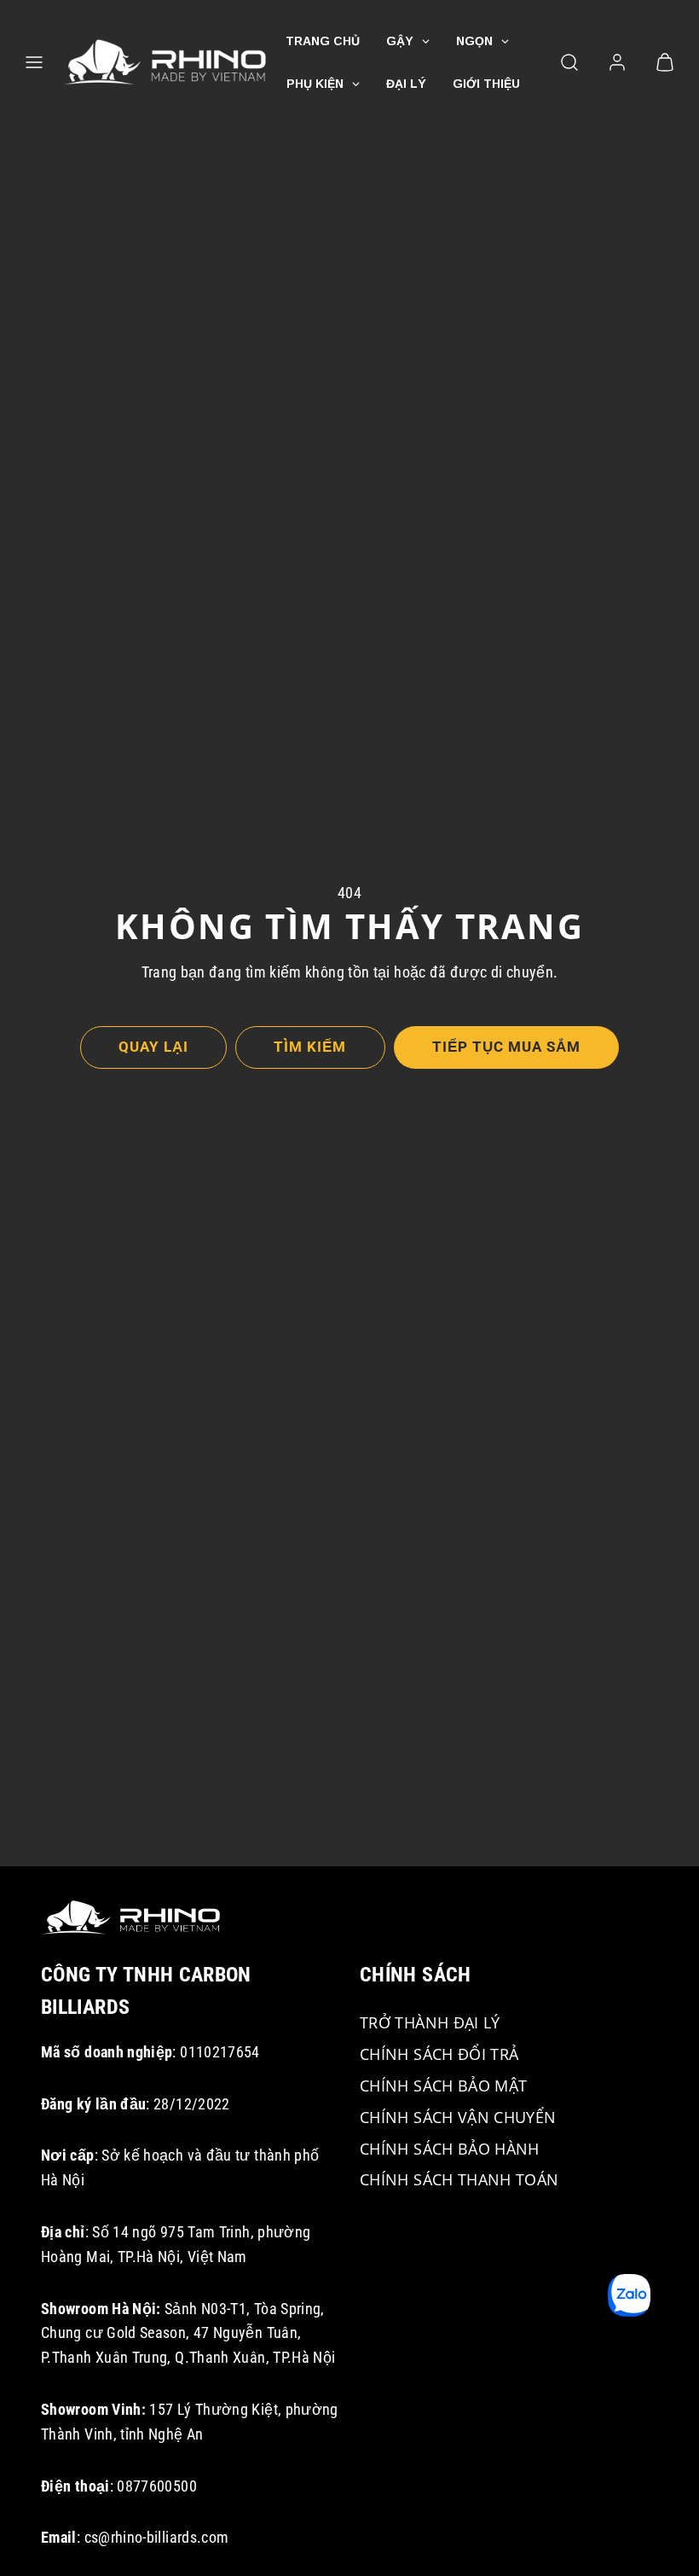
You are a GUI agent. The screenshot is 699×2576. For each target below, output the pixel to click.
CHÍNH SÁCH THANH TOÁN (459, 2179)
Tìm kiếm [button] (310, 1047)
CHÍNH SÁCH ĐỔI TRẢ (439, 2054)
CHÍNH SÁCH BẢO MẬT (443, 2086)
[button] (34, 62)
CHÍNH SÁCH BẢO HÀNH (450, 2149)
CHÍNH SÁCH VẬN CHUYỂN (458, 2117)
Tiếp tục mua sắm (506, 1047)
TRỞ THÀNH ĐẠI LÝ (430, 2022)
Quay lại (153, 1047)
